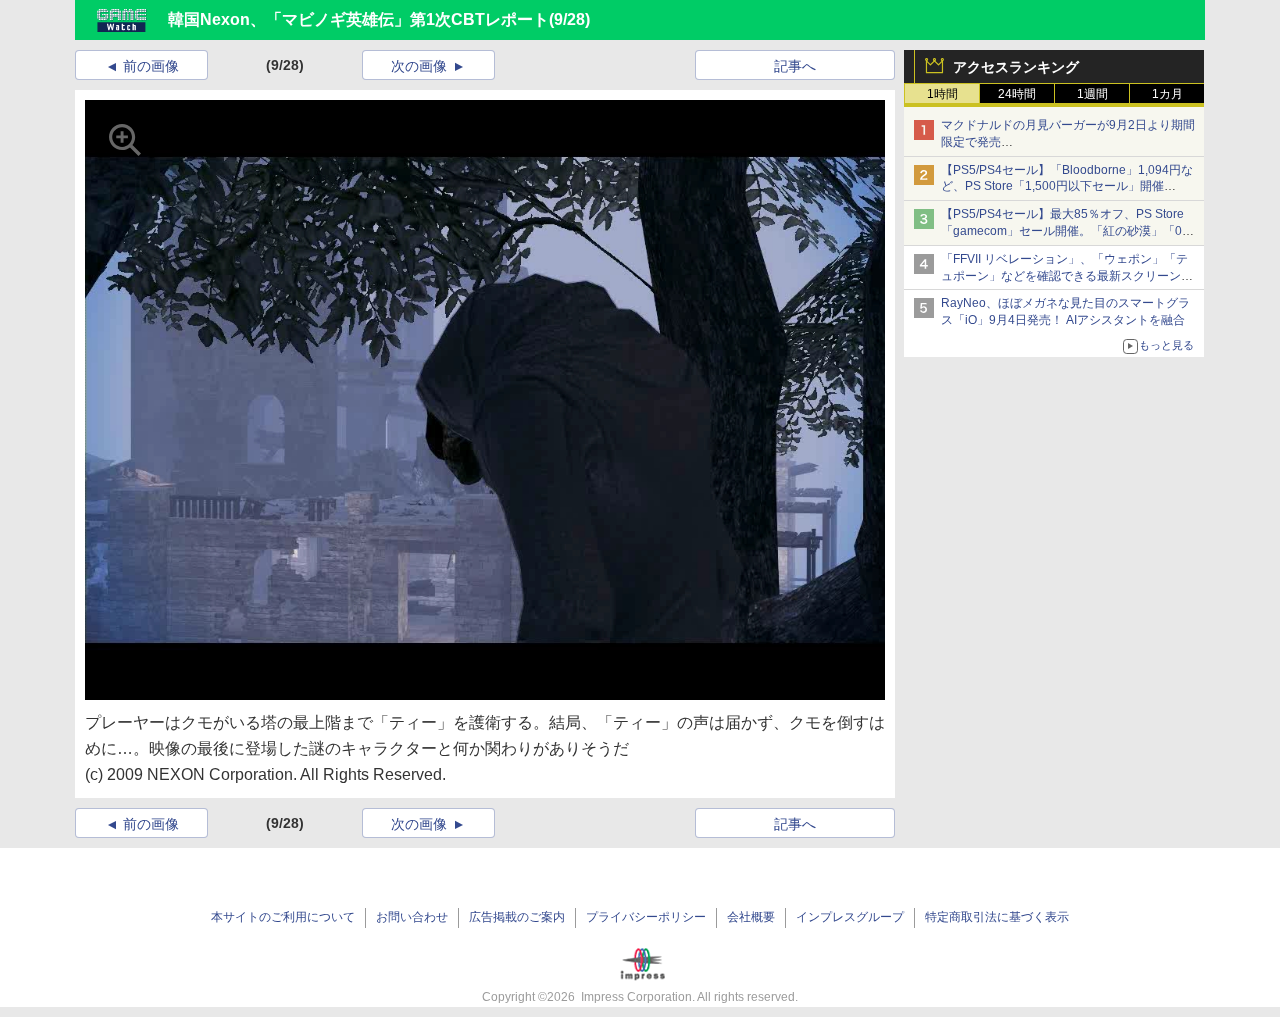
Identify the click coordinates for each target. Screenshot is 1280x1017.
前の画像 (151, 66)
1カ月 (1167, 94)
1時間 (942, 94)
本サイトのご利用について (283, 917)
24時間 (1017, 94)
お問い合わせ (412, 917)
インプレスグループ (850, 917)
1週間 (1092, 94)
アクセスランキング (1016, 67)
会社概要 (751, 917)
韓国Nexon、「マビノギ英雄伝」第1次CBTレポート (358, 19)
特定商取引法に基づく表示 (997, 917)
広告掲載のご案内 (517, 917)
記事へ (795, 66)
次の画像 (419, 66)
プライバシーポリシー (646, 917)
